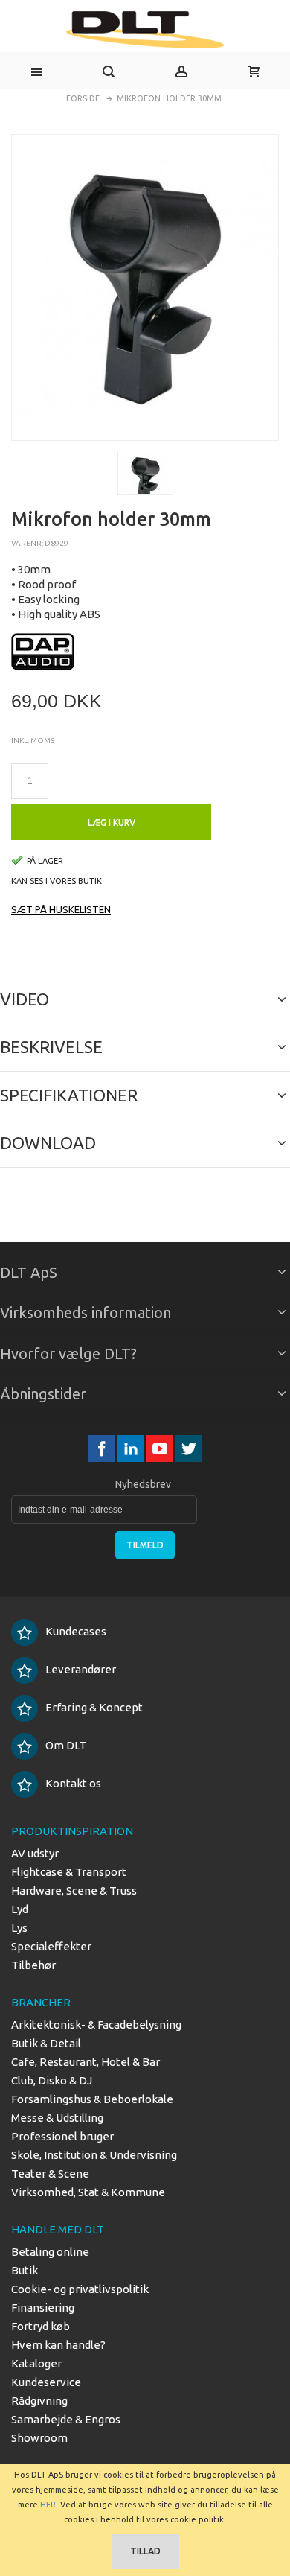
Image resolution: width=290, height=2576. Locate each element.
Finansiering (43, 2308)
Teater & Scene (50, 2173)
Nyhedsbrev (143, 1484)
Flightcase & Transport (69, 1872)
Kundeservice (46, 2382)
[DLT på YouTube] (161, 1448)
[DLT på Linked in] (132, 1448)
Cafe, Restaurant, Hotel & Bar (86, 2062)
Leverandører (81, 1669)
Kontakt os (73, 1783)
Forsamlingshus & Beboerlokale (92, 2099)
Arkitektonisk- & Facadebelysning (96, 2025)
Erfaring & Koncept (94, 1707)
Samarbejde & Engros (66, 2419)
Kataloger (36, 2363)
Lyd (20, 1909)
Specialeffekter (51, 1946)
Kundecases (76, 1631)
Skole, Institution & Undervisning (94, 2155)
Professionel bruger (62, 2136)
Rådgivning (39, 2401)
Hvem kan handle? (58, 2345)
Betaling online (50, 2252)
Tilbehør (33, 1965)
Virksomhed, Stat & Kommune (88, 2192)
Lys (19, 1928)
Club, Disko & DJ (52, 2080)
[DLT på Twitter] (189, 1448)
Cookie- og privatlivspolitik (80, 2289)
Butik (25, 2270)
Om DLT (66, 1745)
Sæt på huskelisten (61, 909)
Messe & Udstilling (57, 2118)
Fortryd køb (41, 2326)
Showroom (39, 2438)
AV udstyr (35, 1853)
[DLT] (145, 30)
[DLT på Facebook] (103, 1448)
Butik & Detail (46, 2043)
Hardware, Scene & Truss (74, 1890)
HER (48, 2505)
